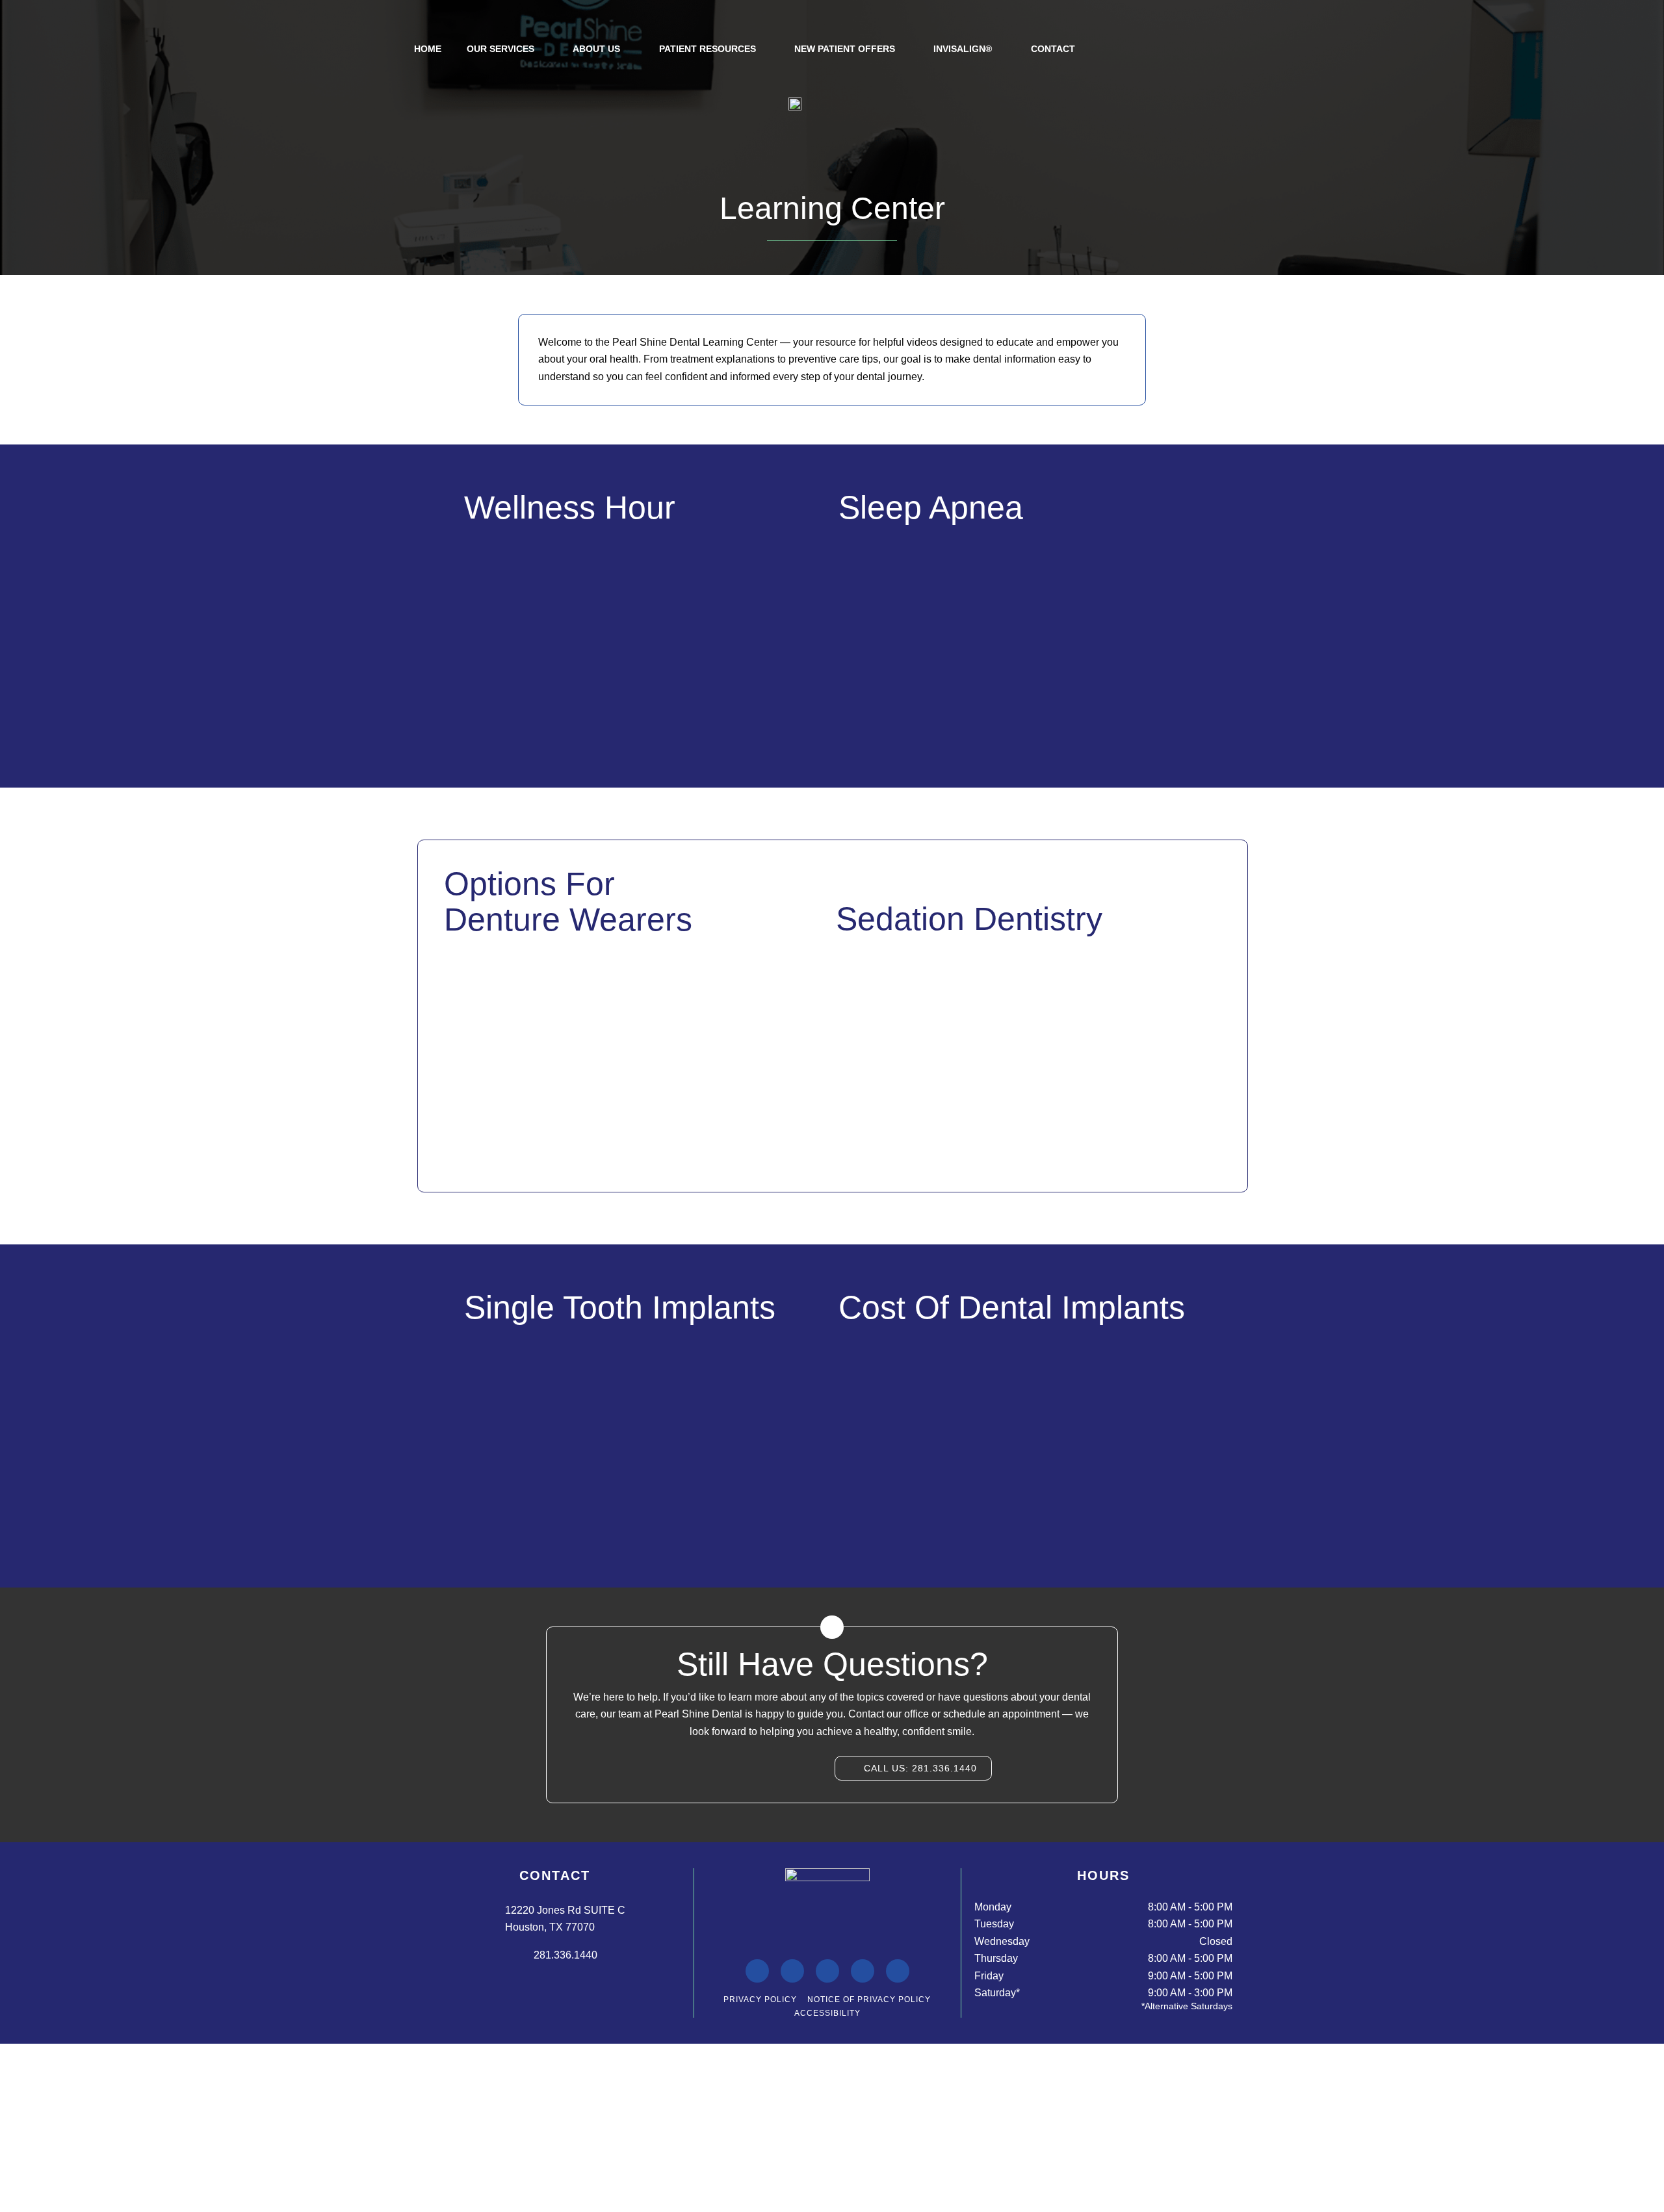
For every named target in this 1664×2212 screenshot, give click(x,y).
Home (428, 49)
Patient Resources (708, 49)
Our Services (500, 49)
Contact (1053, 49)
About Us (596, 49)
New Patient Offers (845, 49)
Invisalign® (963, 49)
